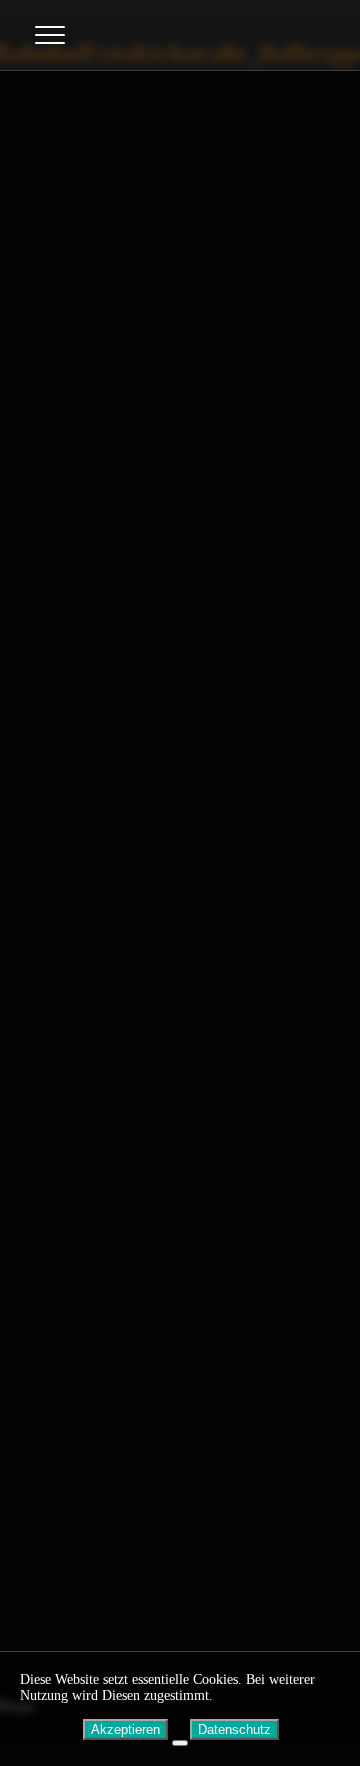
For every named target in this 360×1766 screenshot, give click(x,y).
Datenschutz (234, 1729)
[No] (180, 1743)
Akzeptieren (125, 1729)
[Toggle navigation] (50, 35)
